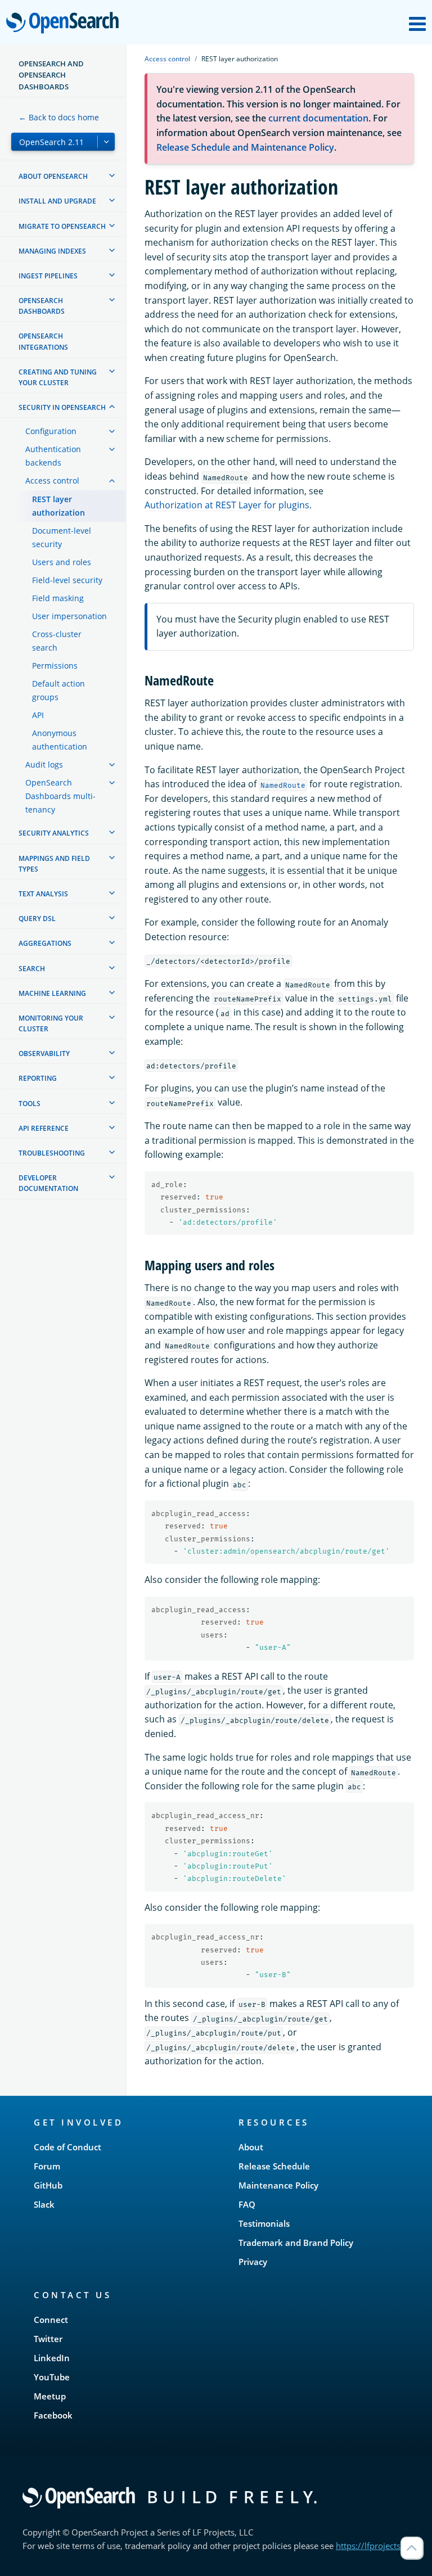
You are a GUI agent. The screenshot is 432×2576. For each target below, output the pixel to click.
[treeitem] (112, 175)
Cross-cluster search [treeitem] (57, 641)
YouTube (52, 2377)
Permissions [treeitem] (55, 666)
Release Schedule (274, 2166)
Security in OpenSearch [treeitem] (62, 407)
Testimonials (264, 2223)
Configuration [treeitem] (51, 431)
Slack (44, 2204)
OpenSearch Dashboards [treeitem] (42, 306)
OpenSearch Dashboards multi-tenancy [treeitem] (60, 796)
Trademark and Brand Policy (296, 2243)
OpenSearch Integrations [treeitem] (43, 341)
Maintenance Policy (278, 2185)
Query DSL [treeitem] (37, 919)
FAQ (247, 2204)
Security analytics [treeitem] (54, 833)
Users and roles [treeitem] (62, 562)
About (251, 2147)
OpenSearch (65, 23)
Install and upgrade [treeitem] (57, 201)
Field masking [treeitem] (58, 598)
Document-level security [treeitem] (62, 537)
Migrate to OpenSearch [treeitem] (62, 226)
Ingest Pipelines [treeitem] (48, 276)
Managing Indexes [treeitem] (52, 251)
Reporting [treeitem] (38, 1078)
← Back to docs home (59, 117)
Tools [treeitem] (30, 1104)
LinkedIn (52, 2358)
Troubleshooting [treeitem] (52, 1153)
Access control (167, 59)
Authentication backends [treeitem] (53, 456)
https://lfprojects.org (376, 2546)
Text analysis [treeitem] (43, 894)
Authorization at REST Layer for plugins (227, 505)
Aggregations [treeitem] (45, 943)
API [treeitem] (38, 715)
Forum (47, 2166)
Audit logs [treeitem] (44, 764)
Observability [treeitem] (44, 1054)
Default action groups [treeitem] (58, 690)
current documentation (318, 118)
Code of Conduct (67, 2147)
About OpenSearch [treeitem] (53, 176)
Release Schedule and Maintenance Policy (245, 147)
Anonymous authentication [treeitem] (60, 740)
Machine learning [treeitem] (52, 993)
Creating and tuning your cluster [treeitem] (58, 377)
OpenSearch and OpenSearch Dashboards (51, 75)
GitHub (48, 2185)
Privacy (253, 2262)
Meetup (50, 2396)
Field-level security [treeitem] (67, 580)
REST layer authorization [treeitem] (58, 506)
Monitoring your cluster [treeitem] (51, 1023)
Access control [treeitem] (52, 481)
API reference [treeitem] (44, 1128)
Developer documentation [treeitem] (48, 1183)
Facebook (53, 2415)
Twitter (48, 2339)
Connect (51, 2320)
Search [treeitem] (32, 969)
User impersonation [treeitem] (69, 616)
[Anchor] (220, 680)
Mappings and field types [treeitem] (54, 864)
